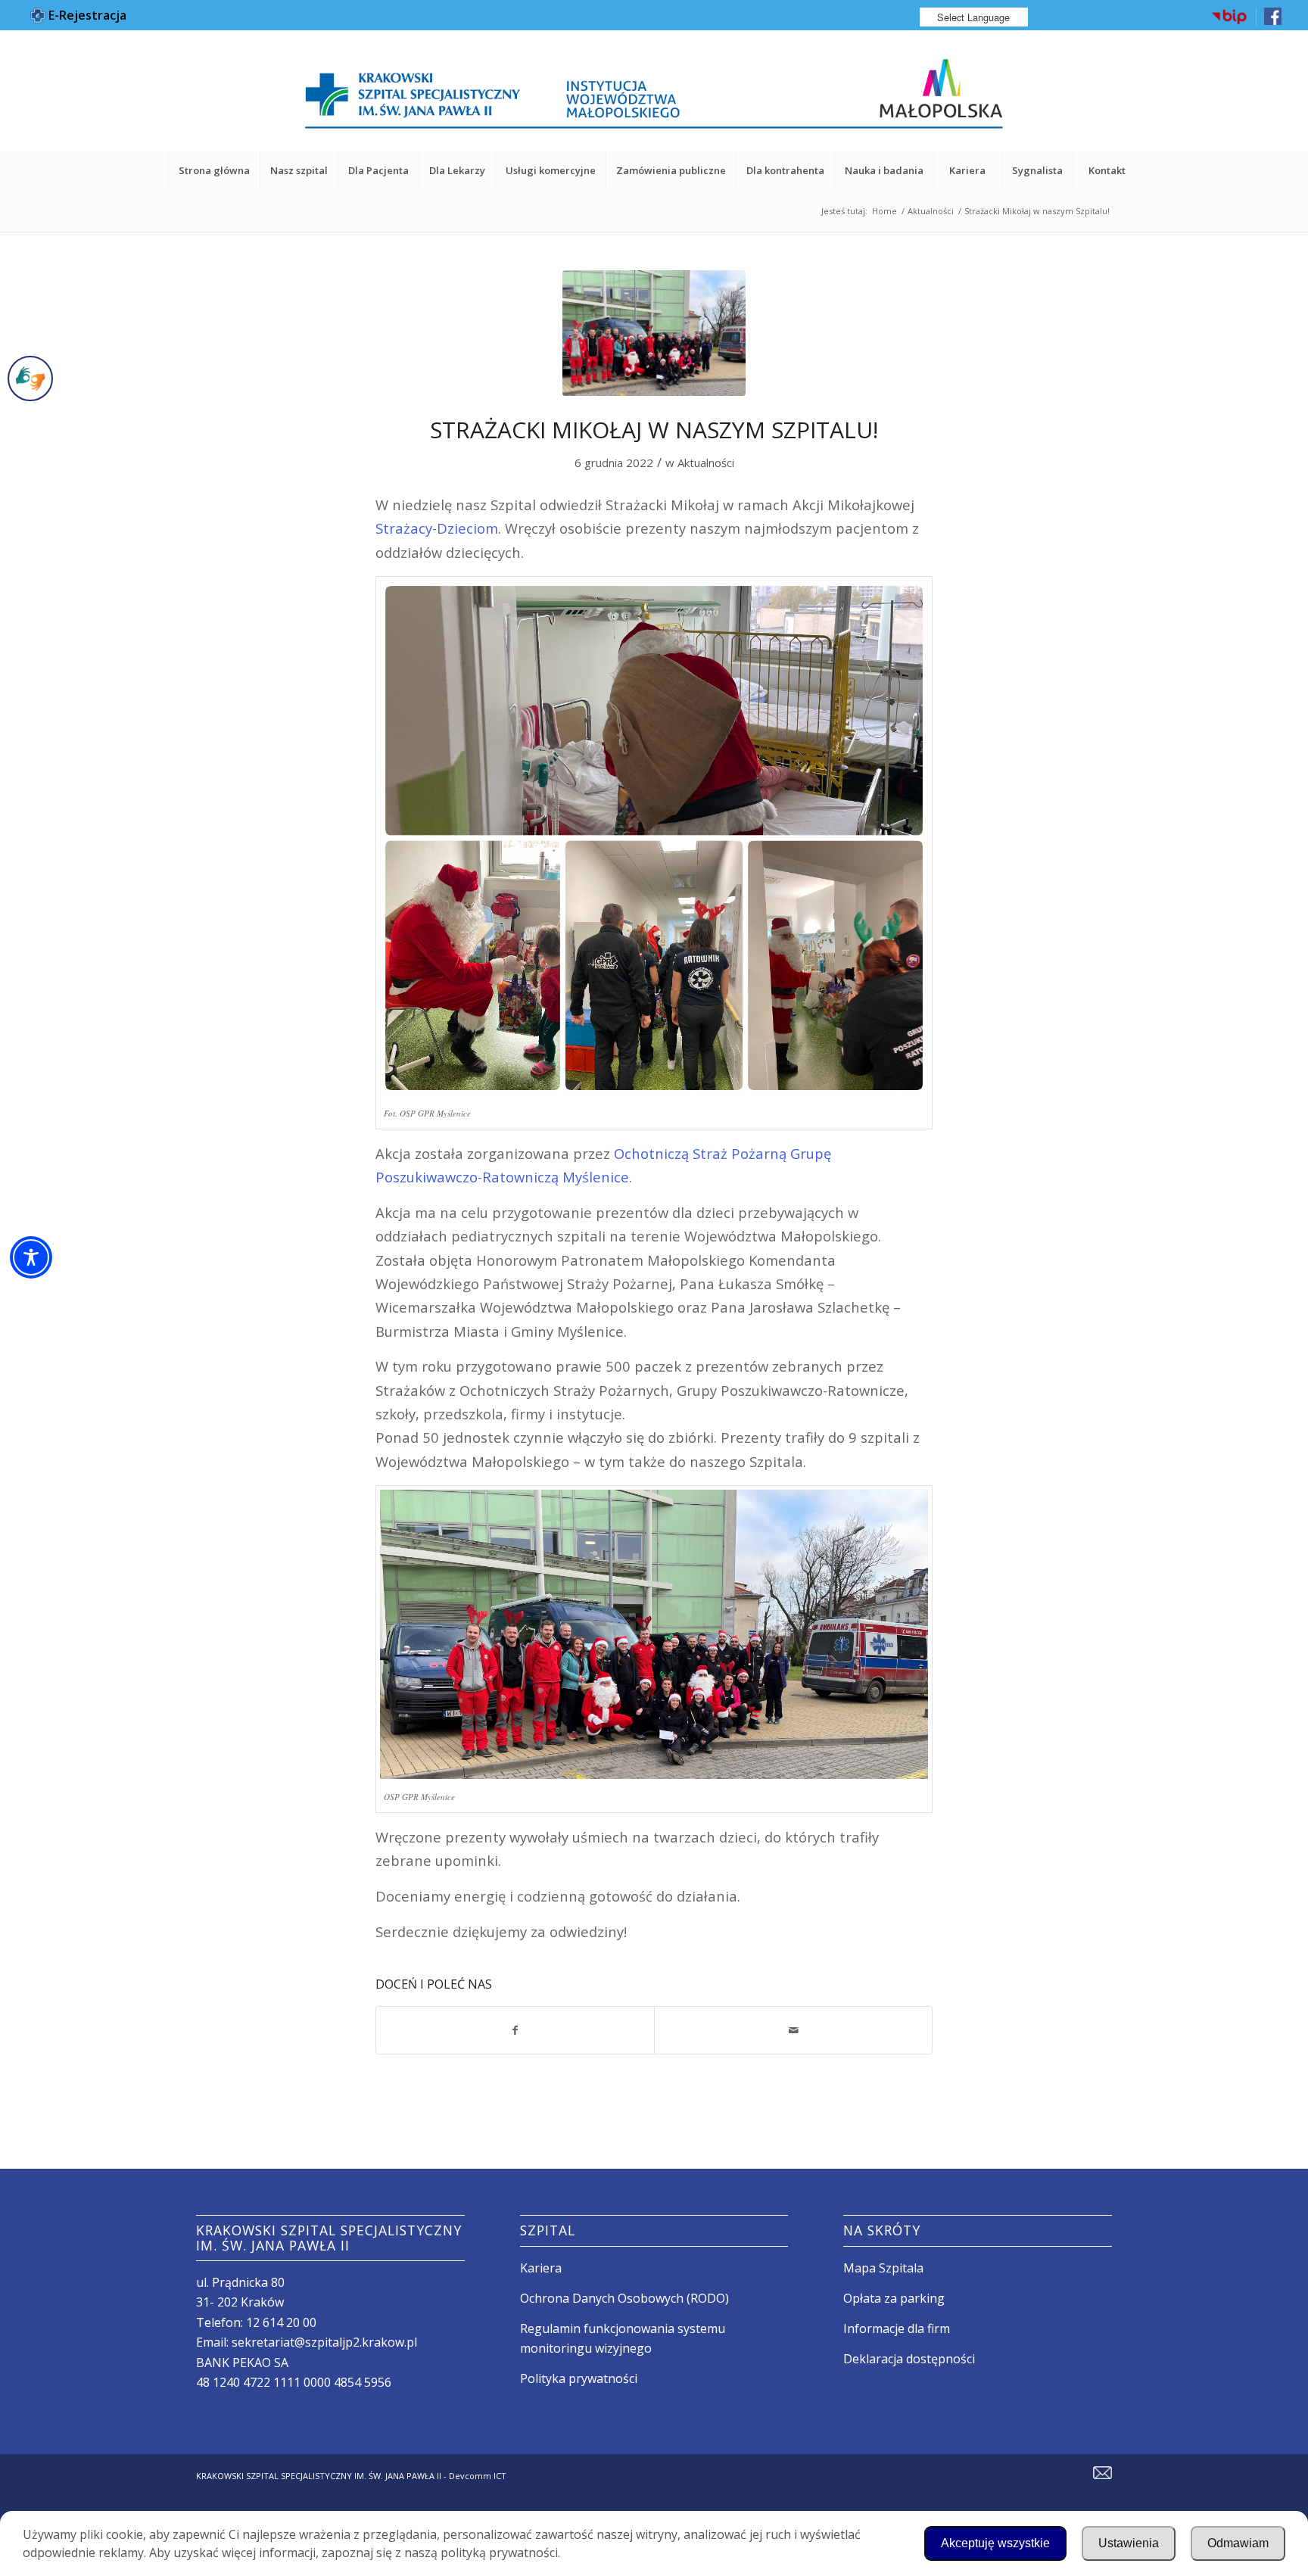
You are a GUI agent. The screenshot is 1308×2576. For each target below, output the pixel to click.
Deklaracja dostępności (909, 2359)
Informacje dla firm (897, 2328)
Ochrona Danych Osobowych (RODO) (624, 2298)
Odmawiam (1238, 2543)
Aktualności (706, 463)
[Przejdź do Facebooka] (1273, 22)
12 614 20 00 (281, 2322)
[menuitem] (1230, 17)
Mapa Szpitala (883, 2268)
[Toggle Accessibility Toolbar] (31, 1257)
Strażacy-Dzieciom (437, 528)
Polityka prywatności (579, 2378)
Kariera (541, 2268)
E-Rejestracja (86, 15)
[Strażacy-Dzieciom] (654, 333)
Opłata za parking (894, 2298)
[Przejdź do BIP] (1229, 22)
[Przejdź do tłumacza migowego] (30, 378)
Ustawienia (1129, 2543)
